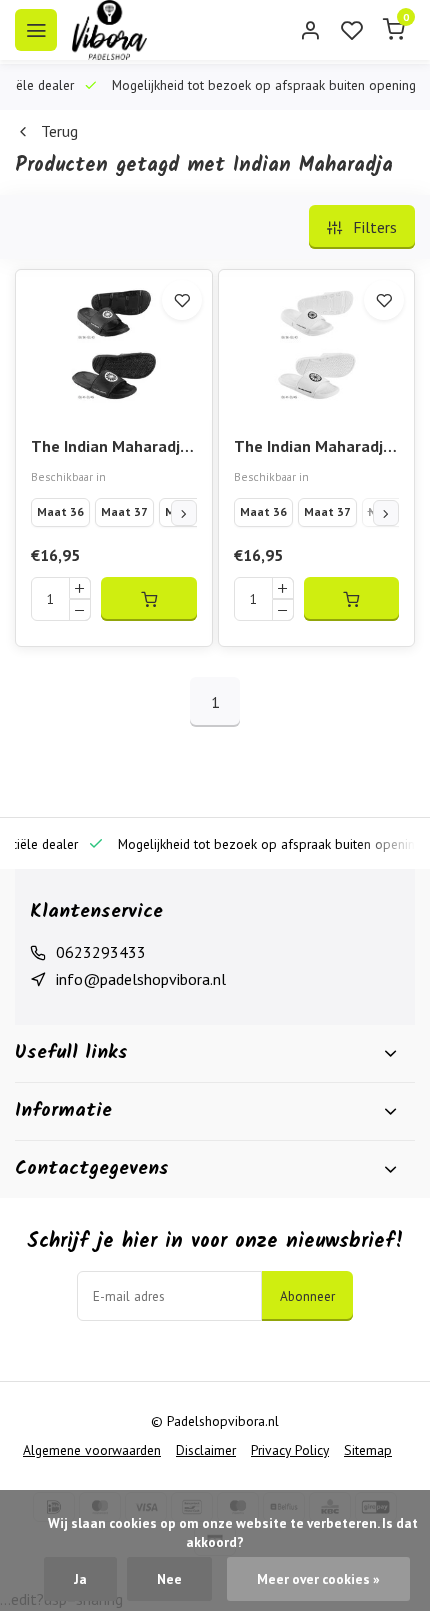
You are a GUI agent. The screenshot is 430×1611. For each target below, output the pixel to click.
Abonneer (307, 1296)
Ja (80, 1579)
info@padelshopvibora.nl (141, 979)
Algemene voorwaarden (92, 1450)
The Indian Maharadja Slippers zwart (110, 447)
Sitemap (368, 1450)
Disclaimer (206, 1450)
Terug (59, 131)
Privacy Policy (290, 1450)
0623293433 (101, 952)
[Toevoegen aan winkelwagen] (149, 599)
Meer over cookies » (318, 1579)
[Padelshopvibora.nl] (109, 30)
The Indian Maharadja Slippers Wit (313, 447)
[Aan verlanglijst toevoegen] (182, 300)
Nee (169, 1579)
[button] (184, 513)
